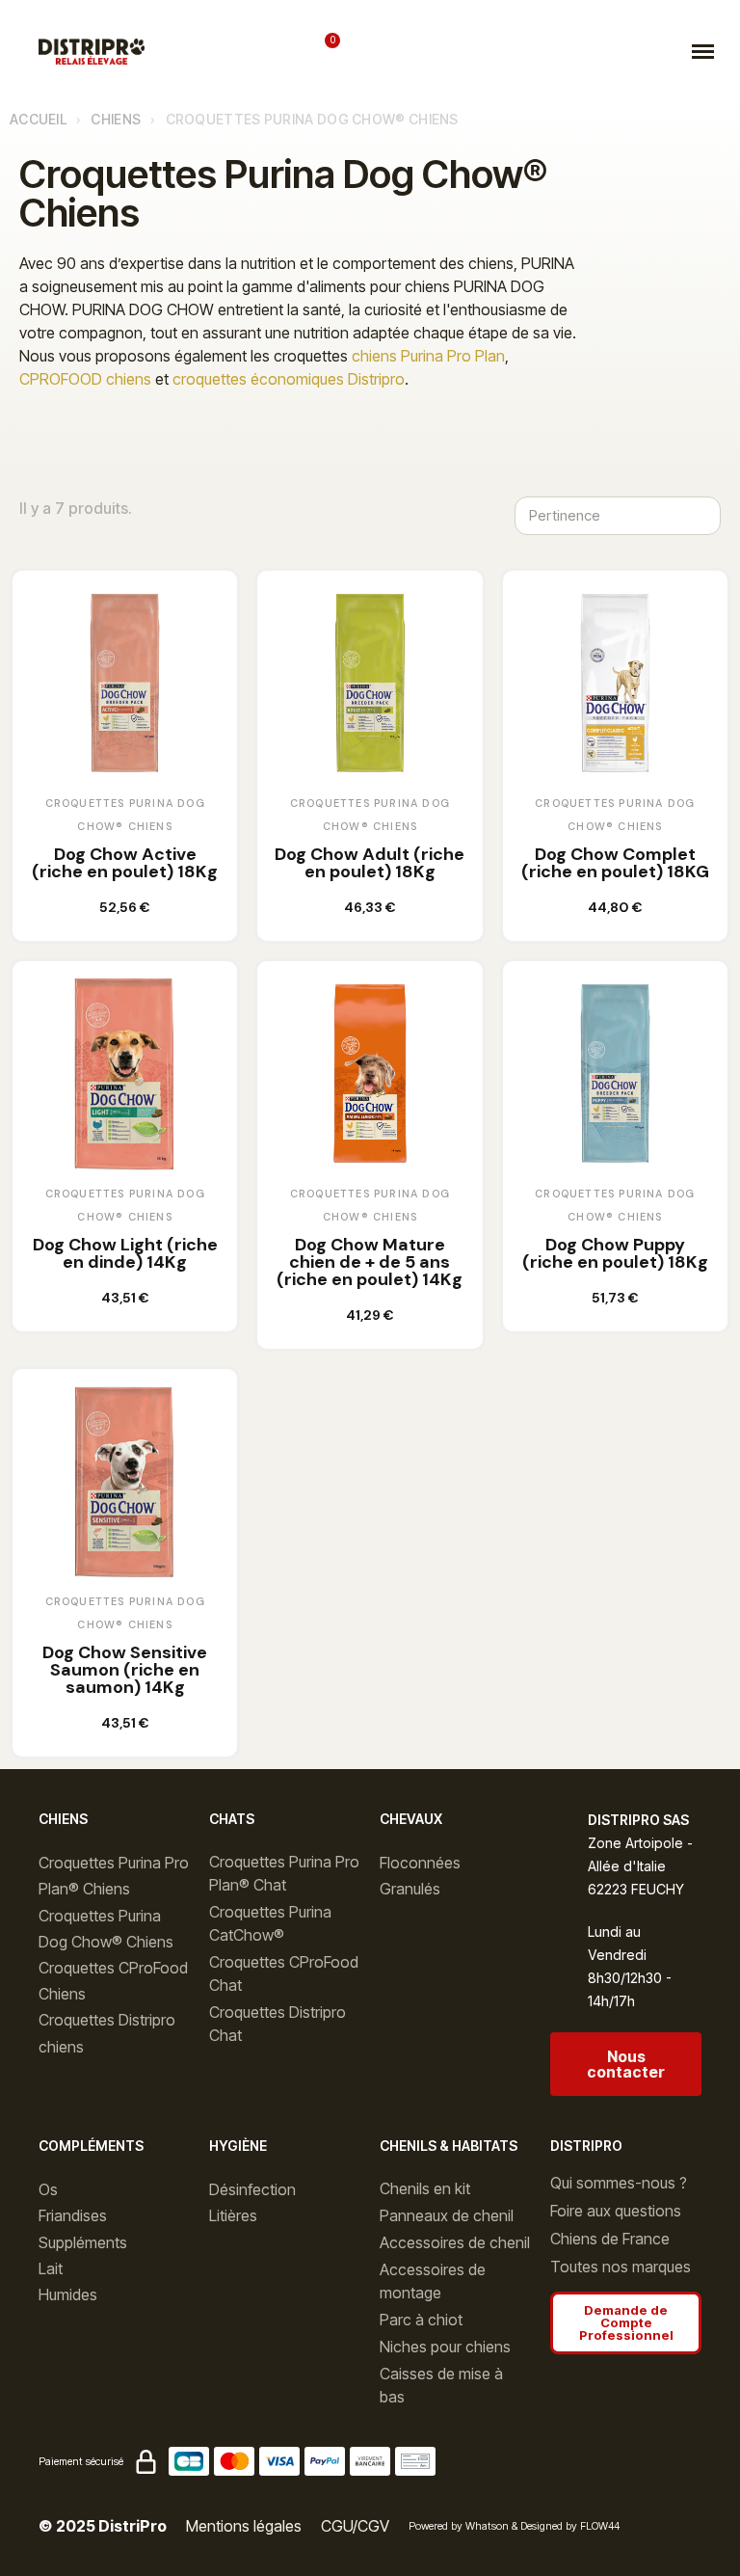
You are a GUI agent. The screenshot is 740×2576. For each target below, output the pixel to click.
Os (48, 2189)
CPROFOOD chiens (85, 379)
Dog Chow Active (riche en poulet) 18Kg (125, 863)
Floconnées (420, 1863)
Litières (233, 2215)
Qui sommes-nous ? (619, 2183)
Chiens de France (610, 2239)
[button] (209, 52)
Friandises (73, 2215)
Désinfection (252, 2189)
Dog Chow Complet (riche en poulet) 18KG (615, 863)
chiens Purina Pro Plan (428, 356)
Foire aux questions (616, 2211)
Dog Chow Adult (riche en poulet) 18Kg (370, 863)
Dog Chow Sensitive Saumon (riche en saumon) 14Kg (125, 1670)
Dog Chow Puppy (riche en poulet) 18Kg (615, 1253)
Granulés (410, 1889)
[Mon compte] (271, 52)
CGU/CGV (355, 2526)
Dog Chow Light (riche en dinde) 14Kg (125, 1253)
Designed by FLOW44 (570, 2526)
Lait (51, 2268)
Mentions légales (244, 2526)
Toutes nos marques (621, 2267)
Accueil (38, 120)
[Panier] (325, 51)
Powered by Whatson (459, 2526)
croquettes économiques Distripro (289, 379)
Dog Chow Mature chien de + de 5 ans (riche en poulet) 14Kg (370, 1262)
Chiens (116, 120)
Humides (68, 2294)
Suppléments (83, 2242)
